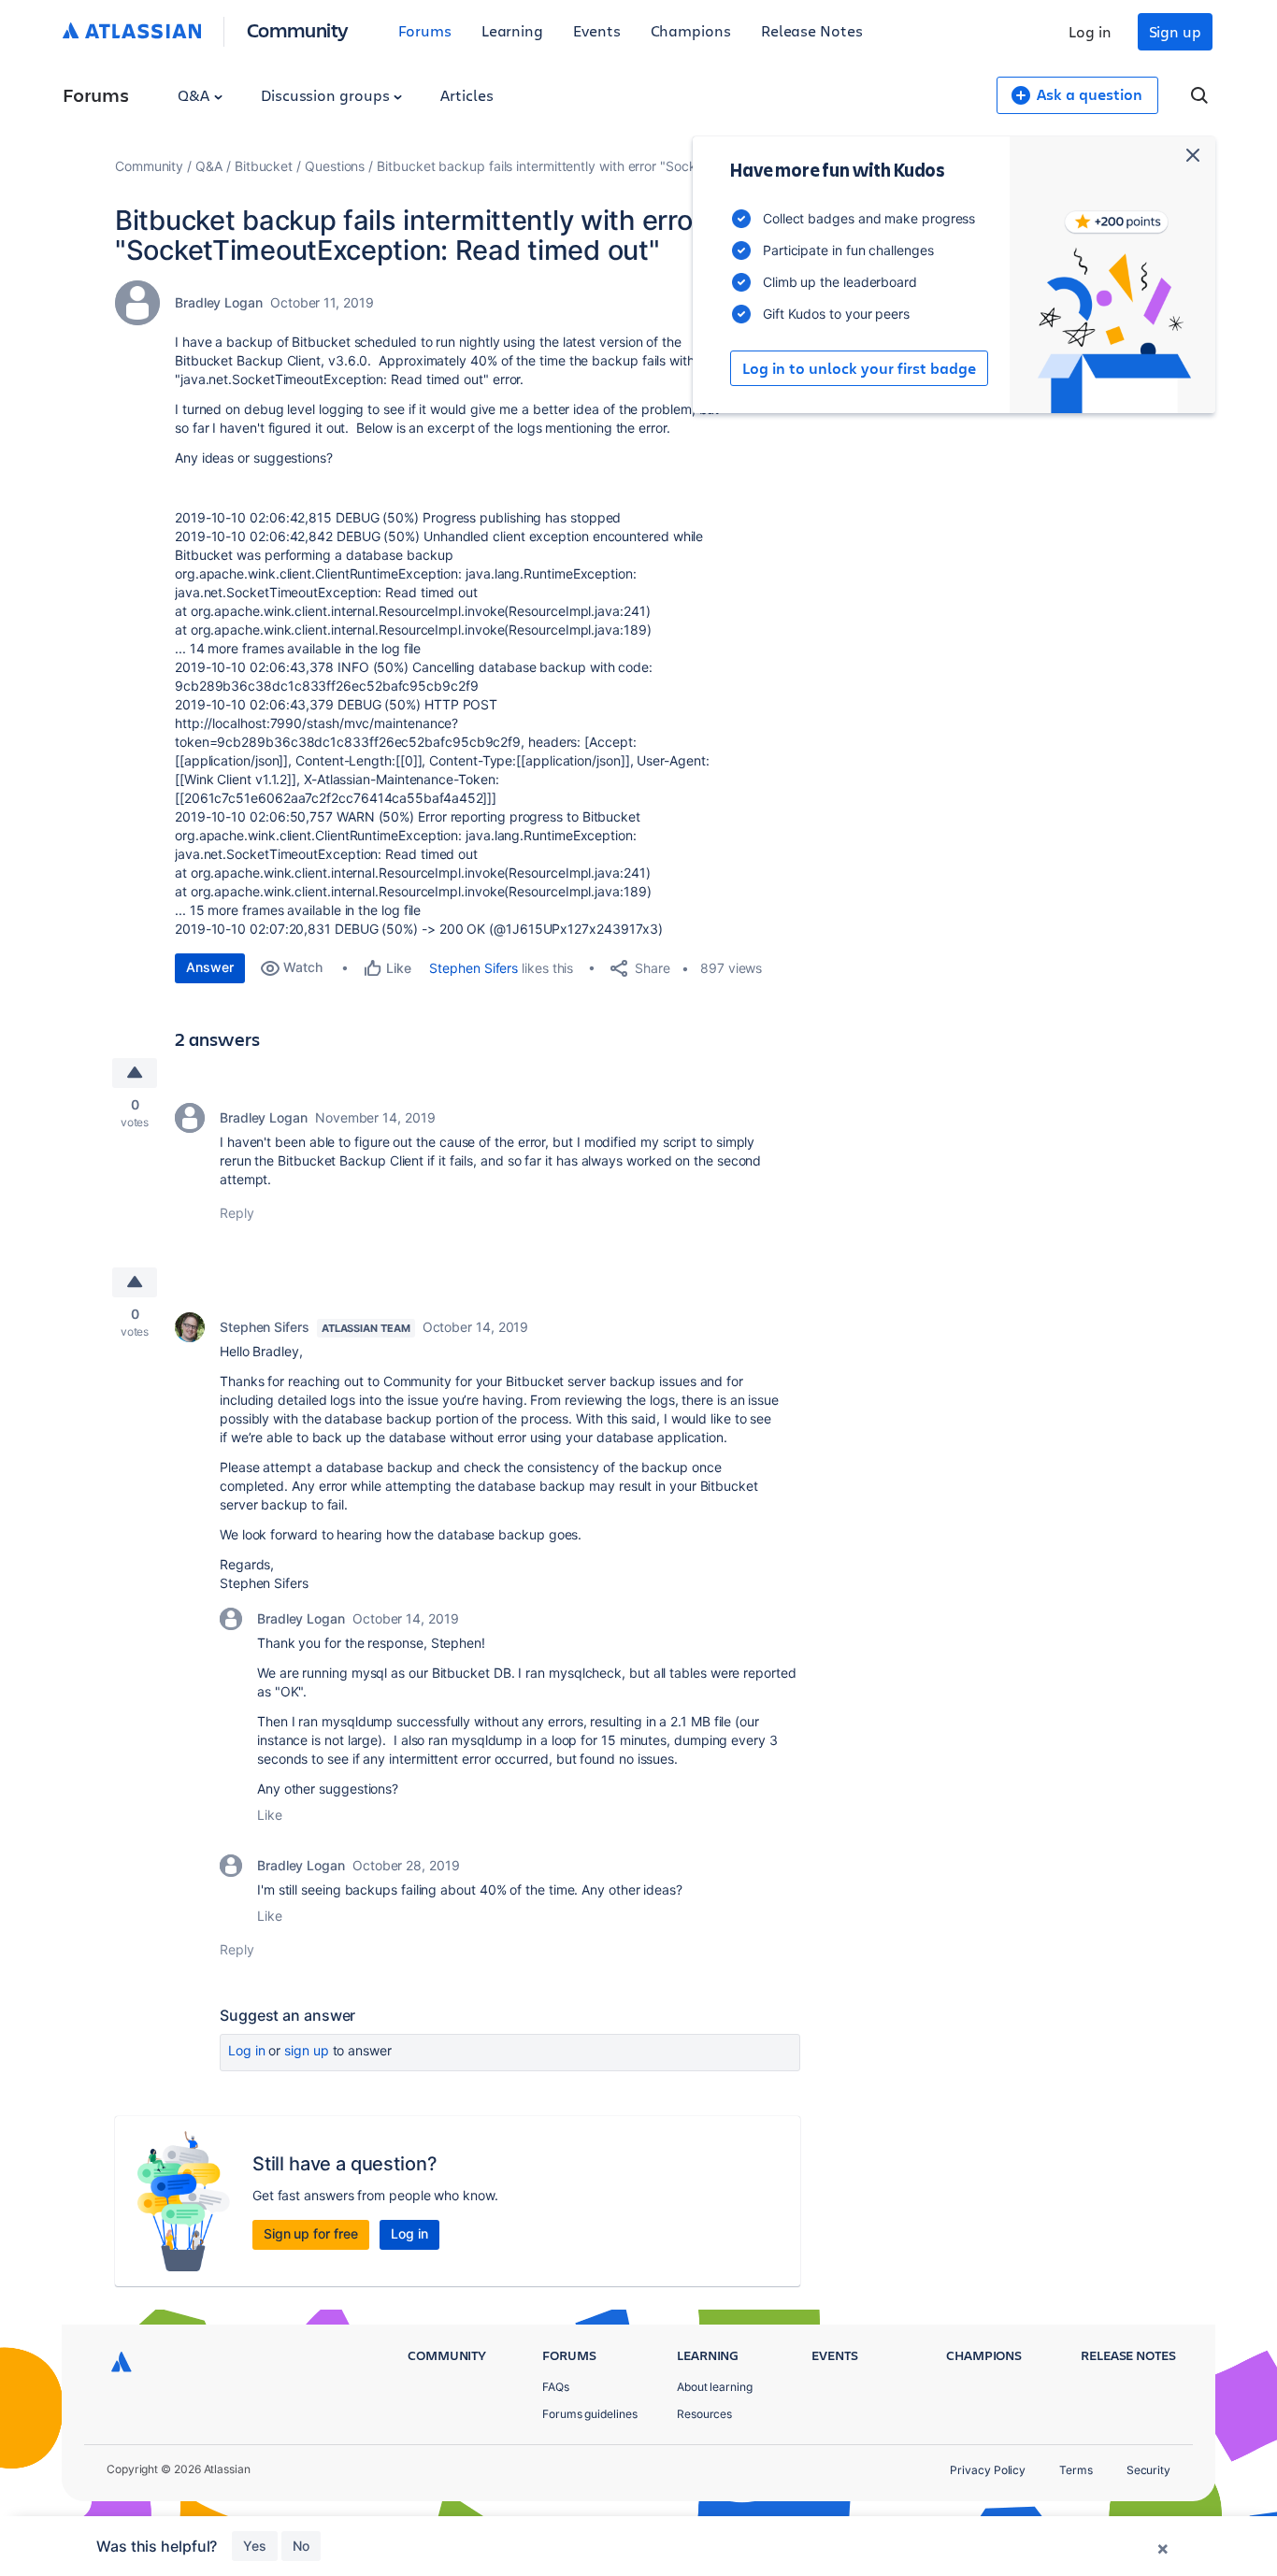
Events (597, 30)
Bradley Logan (219, 302)
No (301, 2546)
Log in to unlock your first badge (859, 368)
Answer (210, 967)
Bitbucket (264, 166)
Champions (691, 30)
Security (1148, 2470)
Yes (255, 2546)
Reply (237, 1213)
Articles (466, 95)
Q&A (195, 95)
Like (270, 1815)
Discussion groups (327, 95)
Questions (335, 166)
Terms (1076, 2470)
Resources (704, 2414)
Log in (1090, 31)
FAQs (556, 2387)
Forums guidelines (590, 2414)
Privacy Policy (988, 2470)
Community (298, 29)
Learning (512, 30)
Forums (425, 30)
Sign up (1175, 31)
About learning (715, 2387)
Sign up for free (311, 2233)
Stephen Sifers (473, 968)
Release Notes (812, 30)
